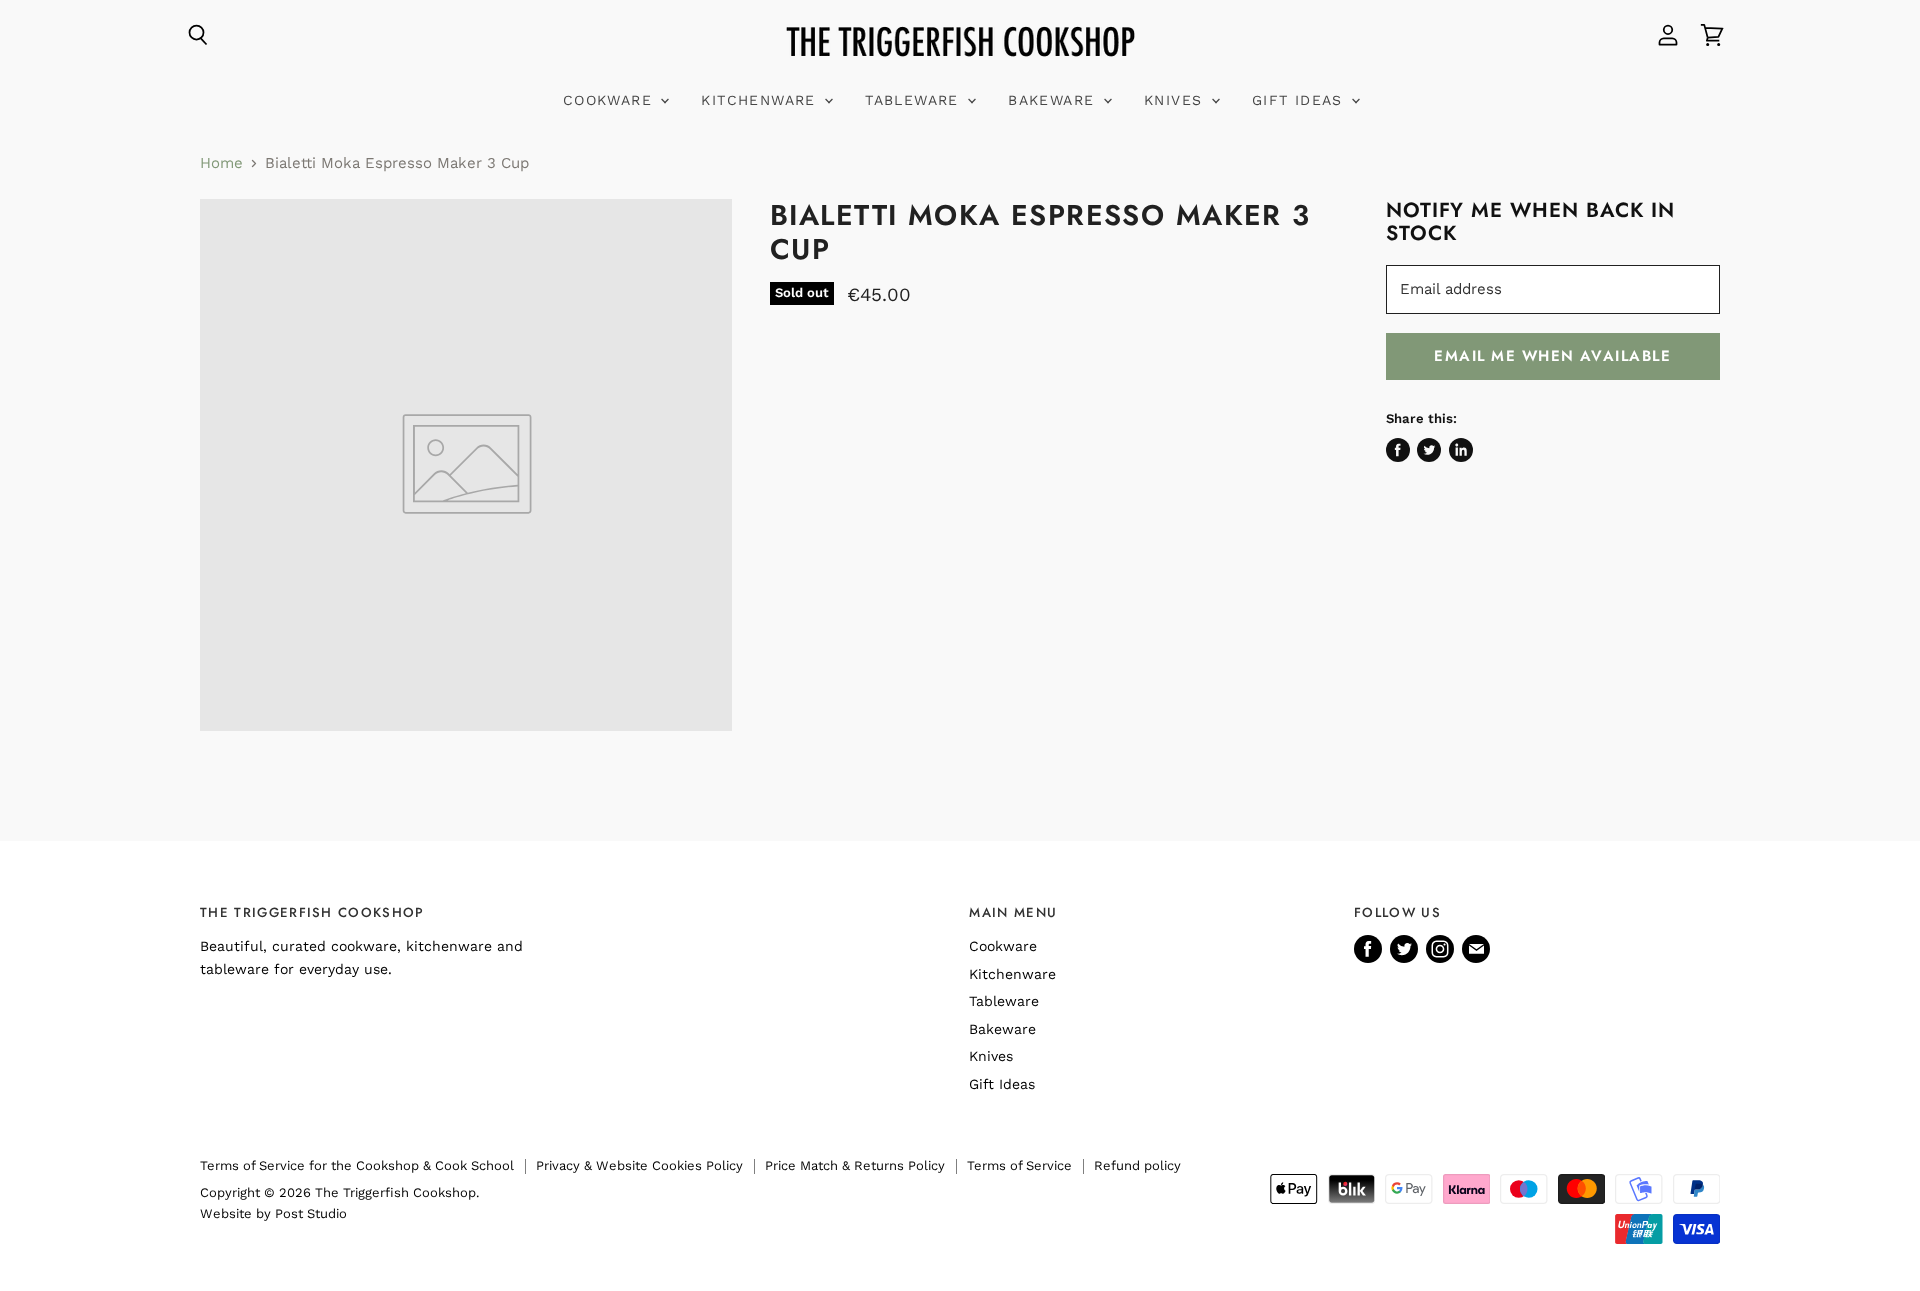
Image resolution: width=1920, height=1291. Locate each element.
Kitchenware (761, 100)
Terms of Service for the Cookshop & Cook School (357, 1165)
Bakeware (1054, 100)
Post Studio (311, 1213)
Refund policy (1137, 1165)
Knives (1176, 100)
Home (221, 163)
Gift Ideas (1300, 100)
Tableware (915, 100)
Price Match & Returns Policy (855, 1165)
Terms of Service (1019, 1165)
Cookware (611, 100)
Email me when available (1552, 356)
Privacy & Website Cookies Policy (639, 1165)
